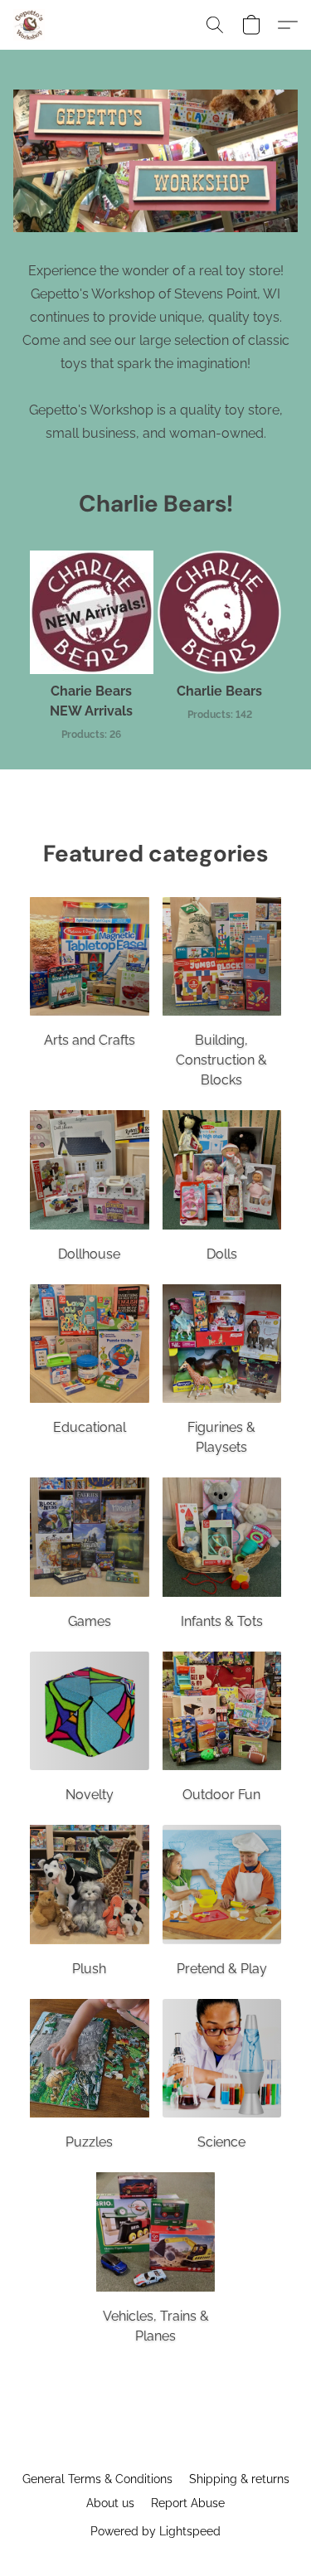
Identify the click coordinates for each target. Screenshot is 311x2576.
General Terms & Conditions (97, 2479)
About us (110, 2503)
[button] (30, 25)
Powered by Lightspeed (155, 2531)
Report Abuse (188, 2503)
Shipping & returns (239, 2479)
